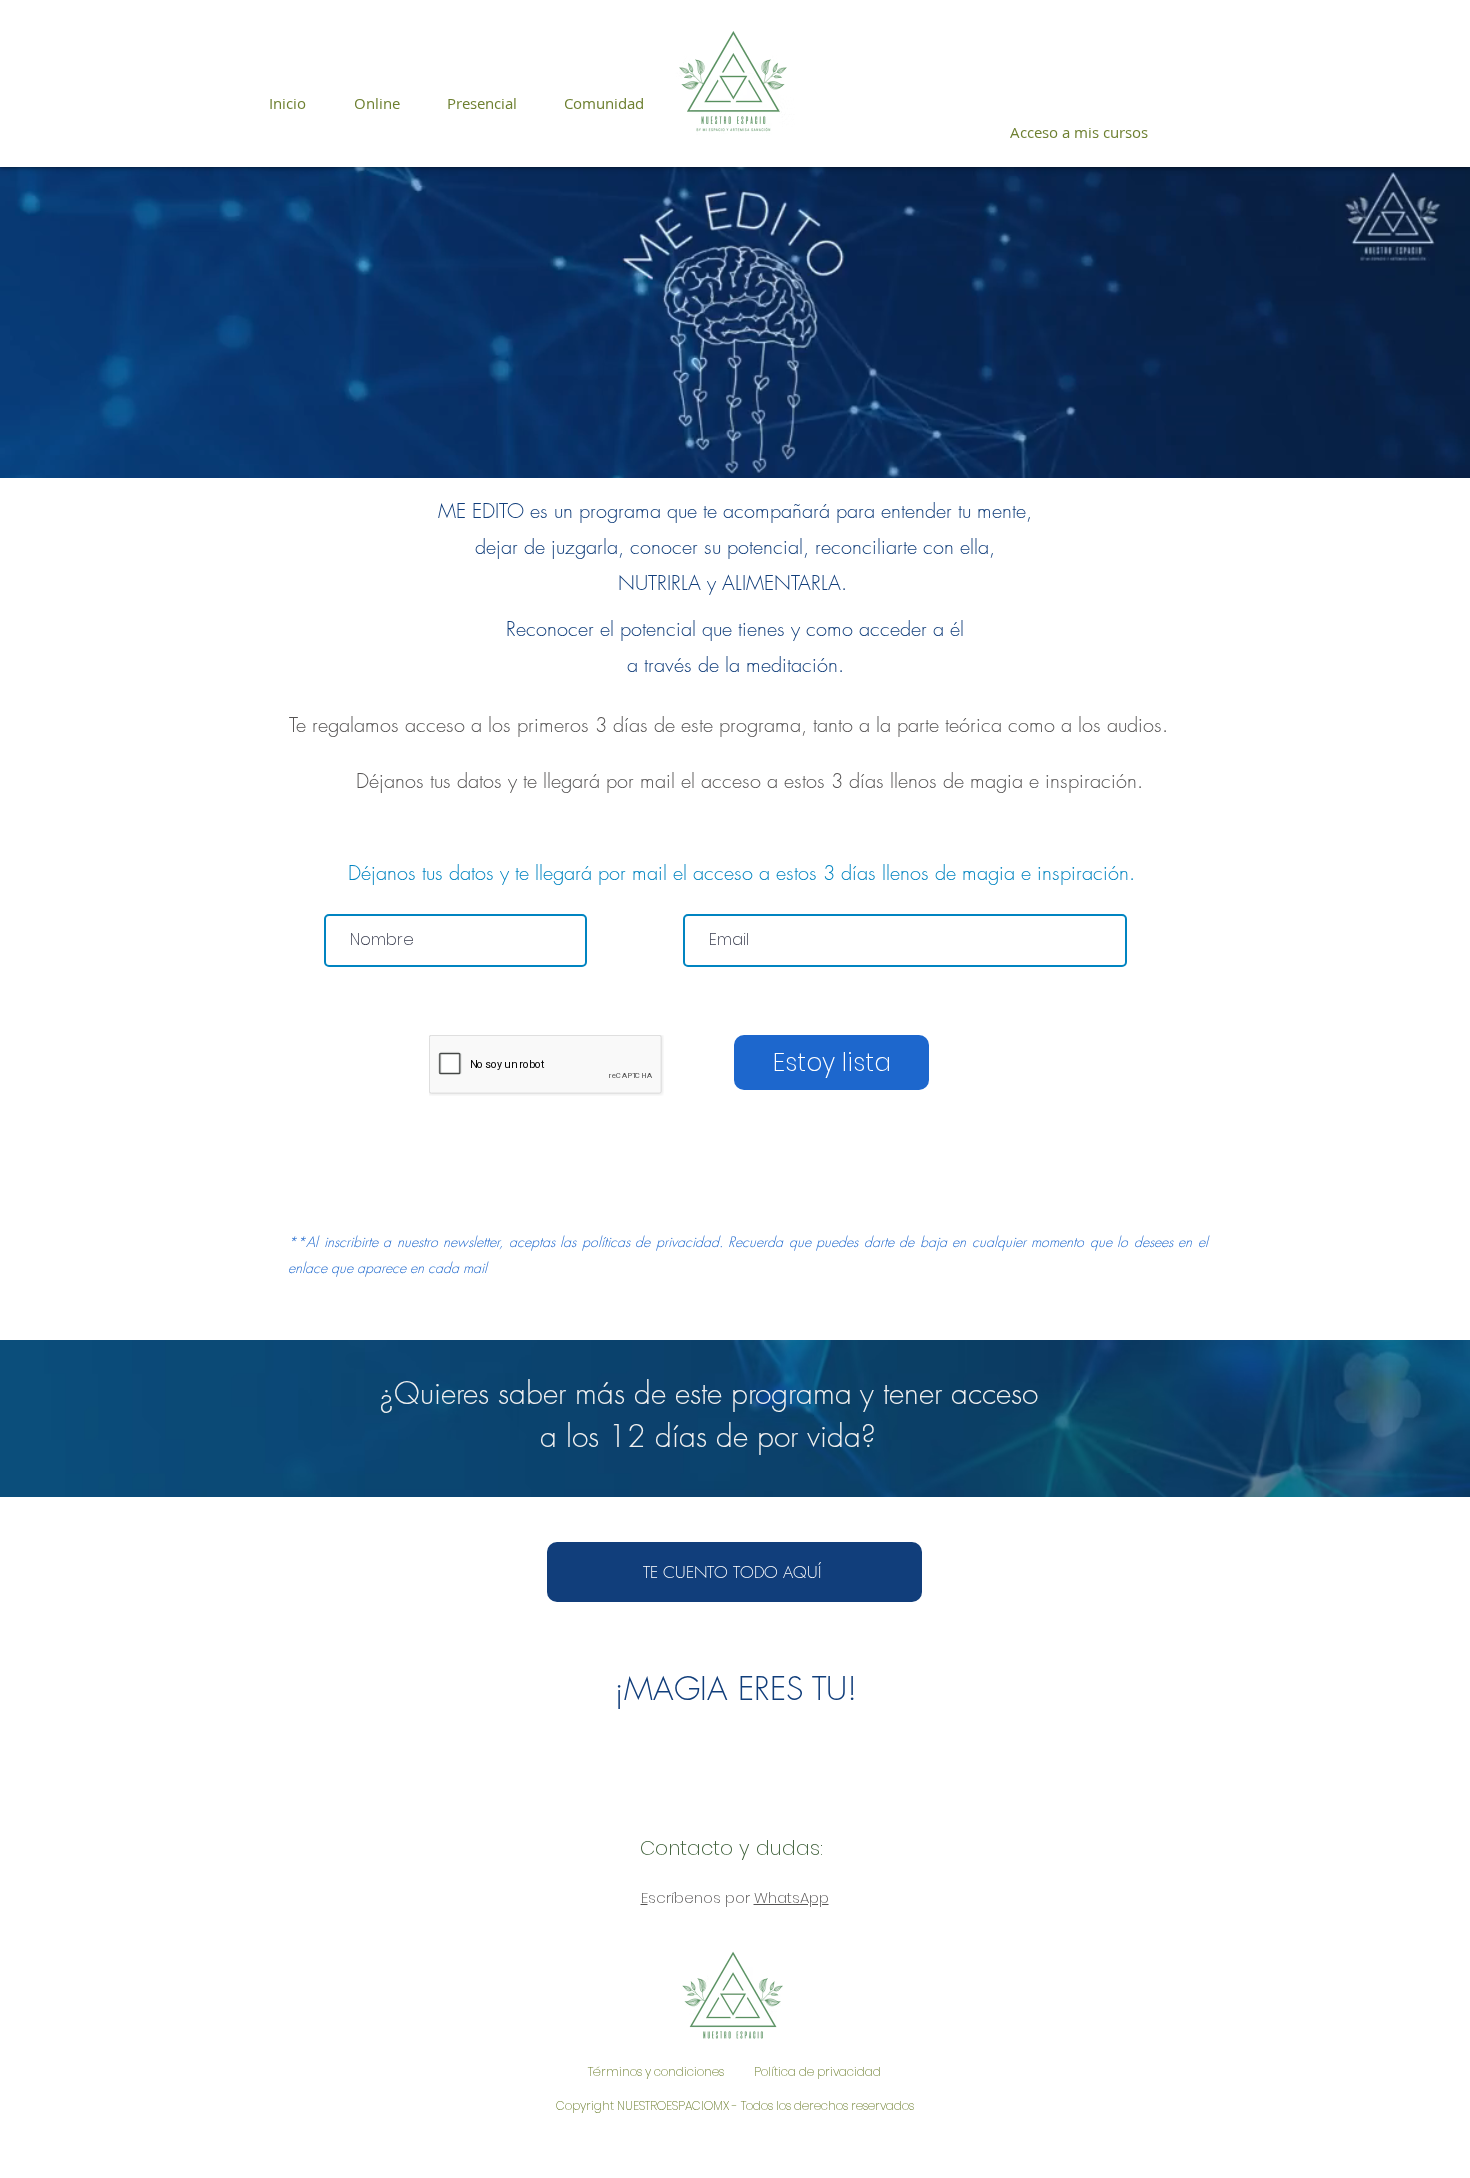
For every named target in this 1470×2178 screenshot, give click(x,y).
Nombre (356, 897)
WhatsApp (791, 1897)
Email (705, 897)
